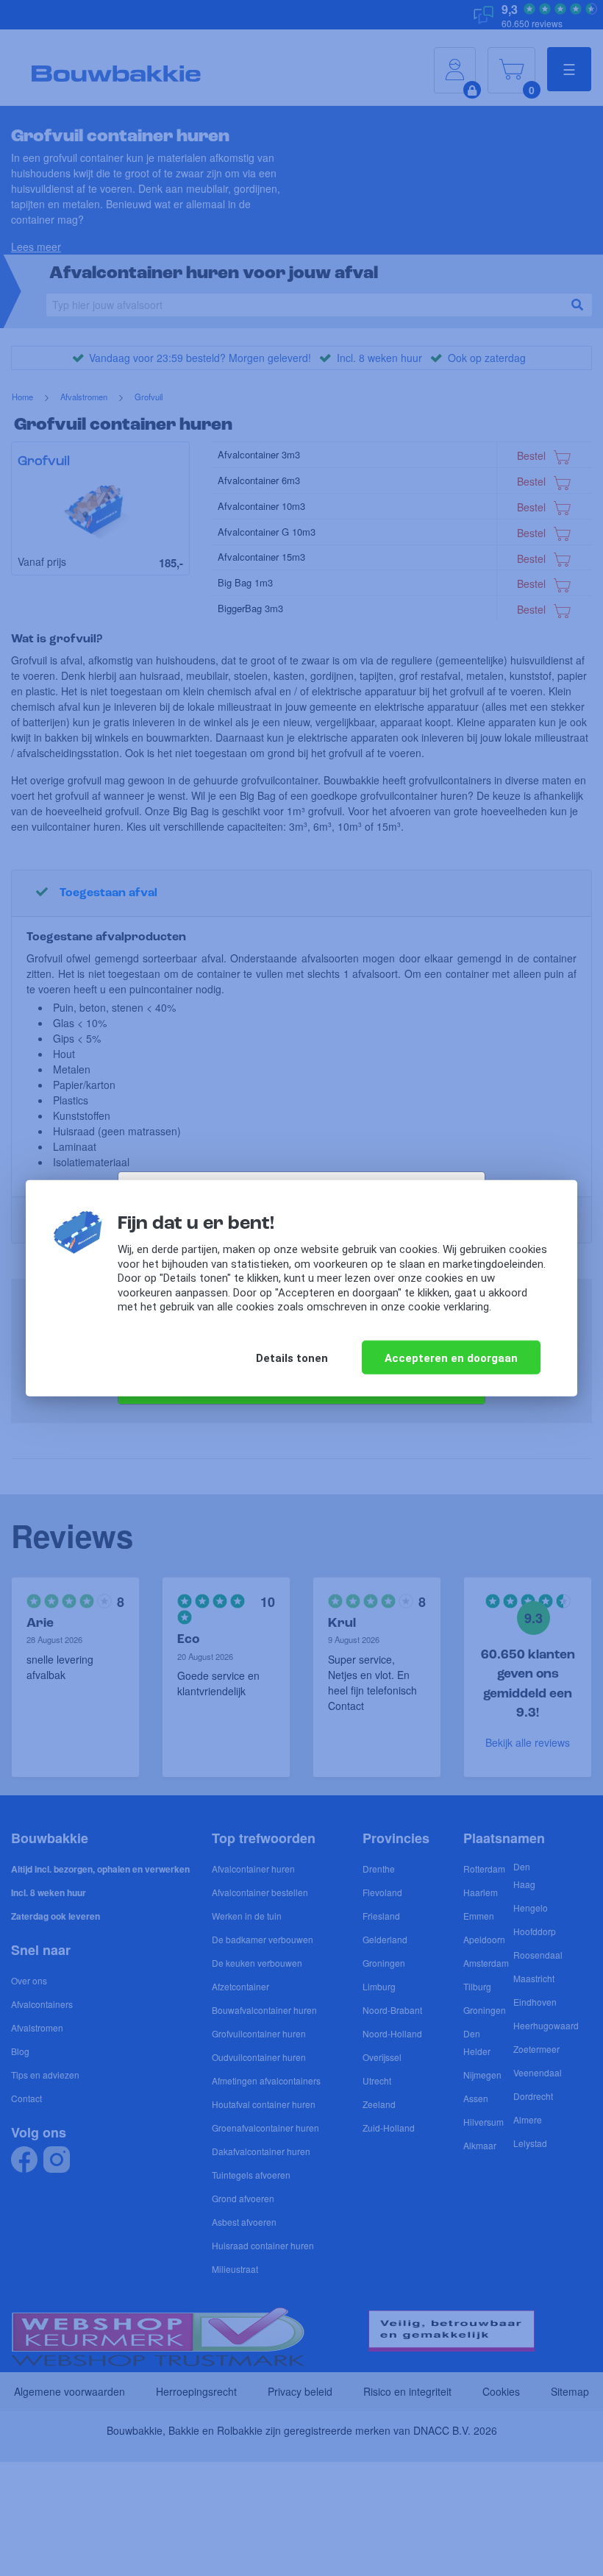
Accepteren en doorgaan (451, 1358)
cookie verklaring (449, 1307)
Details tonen (292, 1358)
